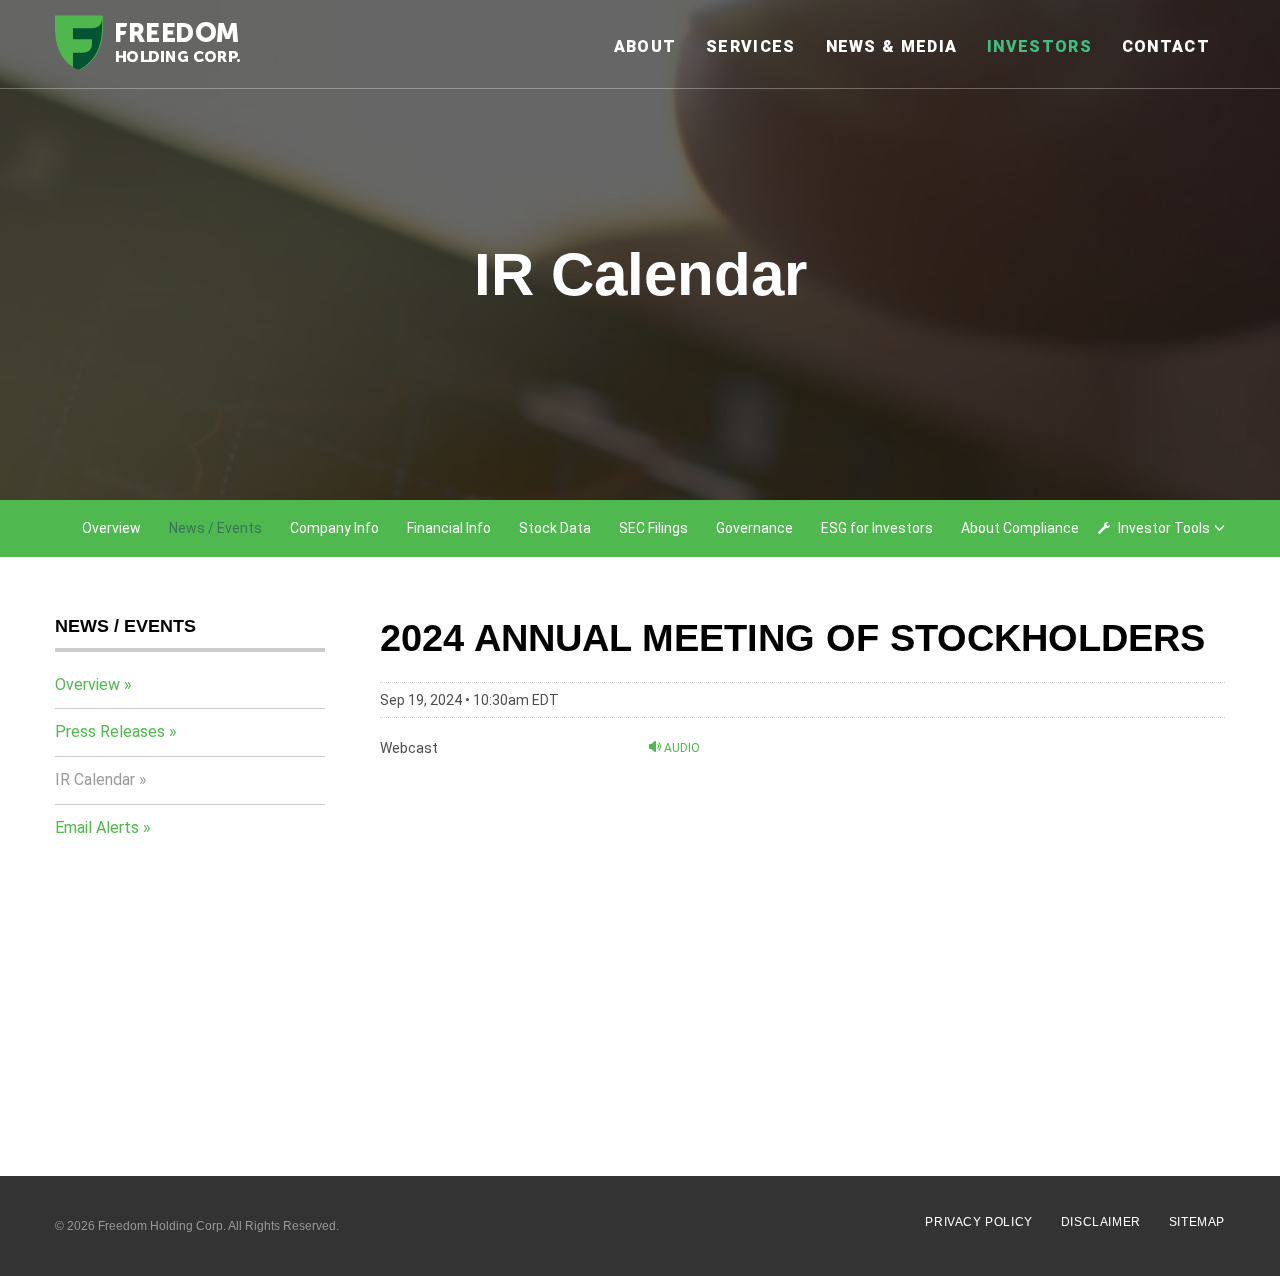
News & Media (892, 46)
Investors (1039, 46)
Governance (754, 528)
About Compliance (1020, 528)
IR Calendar (95, 779)
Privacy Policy (978, 1222)
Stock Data (555, 528)
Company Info (334, 528)
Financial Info (449, 528)
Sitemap (1197, 1222)
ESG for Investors (877, 528)
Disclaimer (1101, 1222)
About (645, 46)
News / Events (215, 528)
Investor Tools (1164, 528)
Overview (111, 528)
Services (750, 46)
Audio (680, 747)
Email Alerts (97, 827)
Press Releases (110, 731)
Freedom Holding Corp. (162, 1226)
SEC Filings (653, 528)
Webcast (409, 748)
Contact (1166, 46)
